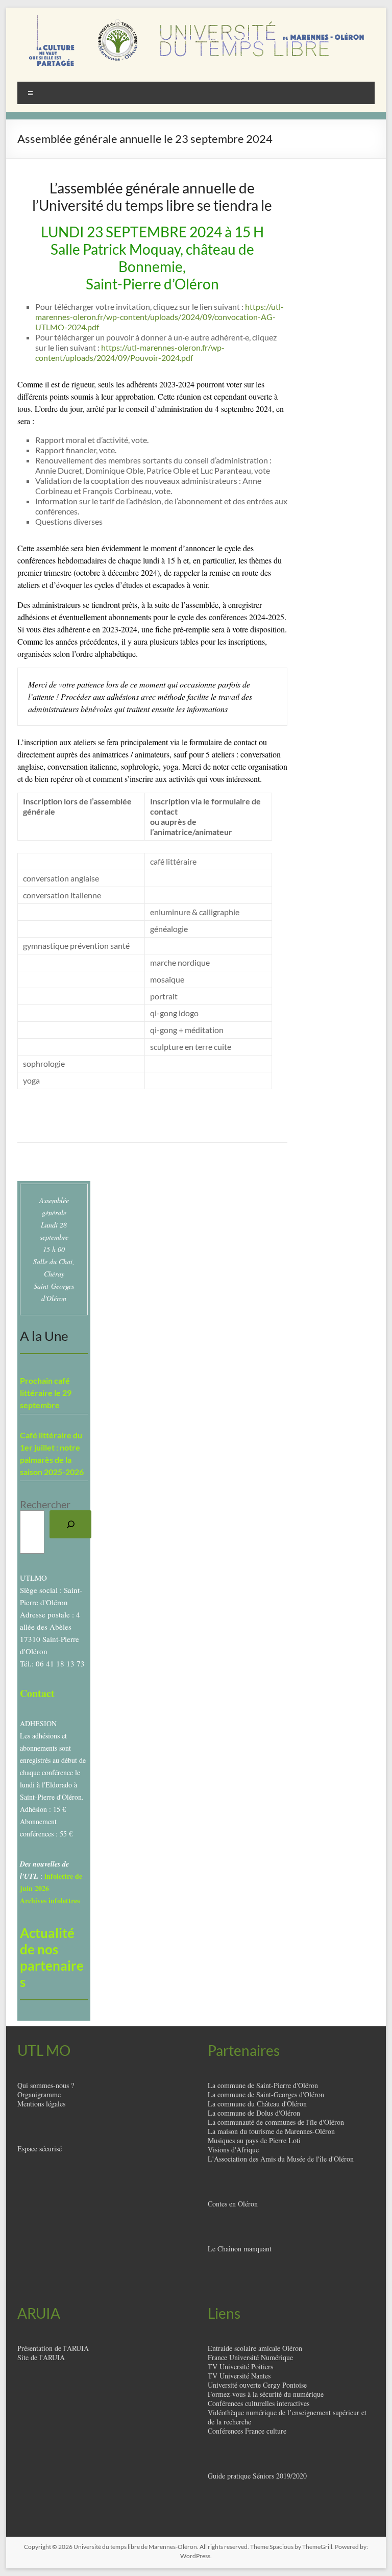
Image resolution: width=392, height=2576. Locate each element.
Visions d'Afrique (233, 2150)
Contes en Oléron (233, 2204)
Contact (37, 1693)
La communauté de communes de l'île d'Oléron (276, 2122)
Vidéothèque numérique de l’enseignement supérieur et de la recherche (287, 2417)
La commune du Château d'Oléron (257, 2104)
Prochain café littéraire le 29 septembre (46, 1393)
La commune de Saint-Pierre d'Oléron (263, 2085)
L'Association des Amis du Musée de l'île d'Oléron (281, 2159)
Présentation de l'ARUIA (53, 2348)
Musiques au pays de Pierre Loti (254, 2140)
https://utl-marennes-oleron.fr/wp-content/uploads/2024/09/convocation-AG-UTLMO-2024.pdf (160, 317)
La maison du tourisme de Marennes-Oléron (271, 2131)
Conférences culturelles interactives (259, 2403)
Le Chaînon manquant (240, 2249)
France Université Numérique (250, 2357)
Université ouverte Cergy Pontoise (257, 2385)
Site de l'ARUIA (41, 2357)
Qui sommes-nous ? (46, 2085)
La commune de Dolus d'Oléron (254, 2113)
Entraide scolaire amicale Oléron (255, 2348)
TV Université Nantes (239, 2376)
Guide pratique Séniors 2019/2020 (257, 2476)
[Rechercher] (70, 1525)
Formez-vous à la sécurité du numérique (266, 2394)
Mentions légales (41, 2104)
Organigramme (39, 2094)
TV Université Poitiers (240, 2366)
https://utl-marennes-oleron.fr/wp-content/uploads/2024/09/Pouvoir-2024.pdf (130, 352)
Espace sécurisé (40, 2149)
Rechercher (45, 1504)
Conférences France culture (247, 2431)
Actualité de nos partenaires (52, 1957)
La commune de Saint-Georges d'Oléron (266, 2094)
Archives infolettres (50, 1900)
